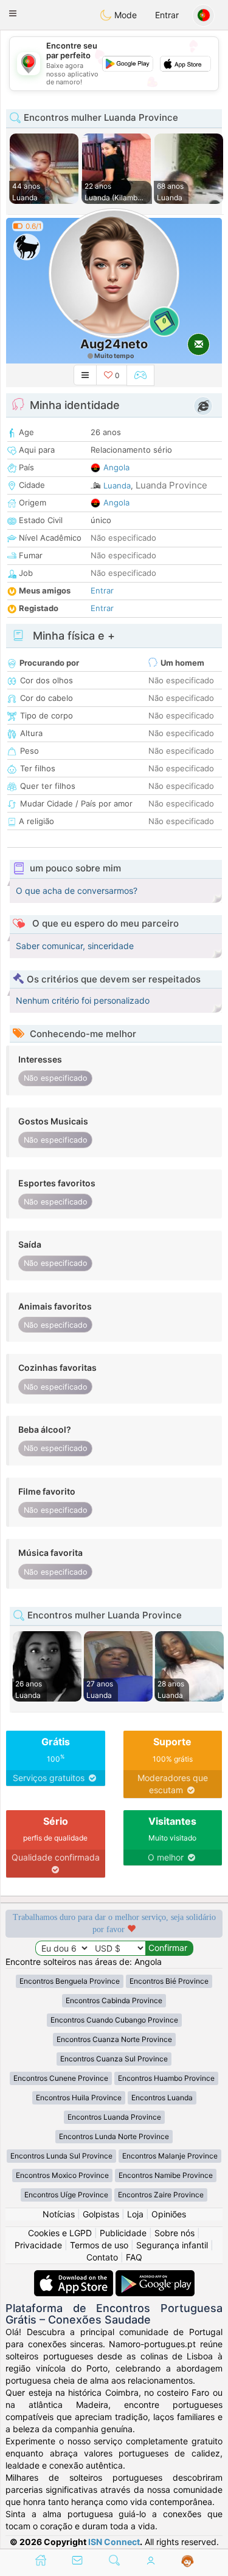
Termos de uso (99, 2245)
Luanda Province (171, 485)
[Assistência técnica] (188, 2561)
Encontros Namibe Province (166, 2175)
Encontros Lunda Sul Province (61, 2156)
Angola (116, 467)
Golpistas (101, 2214)
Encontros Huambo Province (166, 2078)
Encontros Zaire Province (161, 2195)
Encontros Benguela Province (70, 1981)
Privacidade (38, 2245)
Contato (102, 2257)
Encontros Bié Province (169, 1981)
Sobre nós (174, 2233)
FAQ (134, 2257)
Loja (135, 2214)
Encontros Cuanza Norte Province (114, 2039)
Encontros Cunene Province (61, 2078)
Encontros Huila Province (79, 2098)
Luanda (117, 485)
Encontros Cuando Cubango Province (114, 2020)
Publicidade (123, 2233)
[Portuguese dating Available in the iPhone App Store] (75, 2276)
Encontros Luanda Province (114, 2117)
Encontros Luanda (162, 2098)
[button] (13, 13)
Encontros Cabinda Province (114, 2000)
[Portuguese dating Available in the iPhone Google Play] (155, 2276)
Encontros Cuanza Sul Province (114, 2059)
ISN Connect (114, 2542)
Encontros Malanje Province (170, 2156)
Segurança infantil (172, 2245)
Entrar (167, 15)
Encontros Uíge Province (66, 2195)
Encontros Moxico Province (62, 2175)
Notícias (59, 2214)
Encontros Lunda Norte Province (114, 2136)
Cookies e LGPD (60, 2233)
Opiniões (169, 2214)
